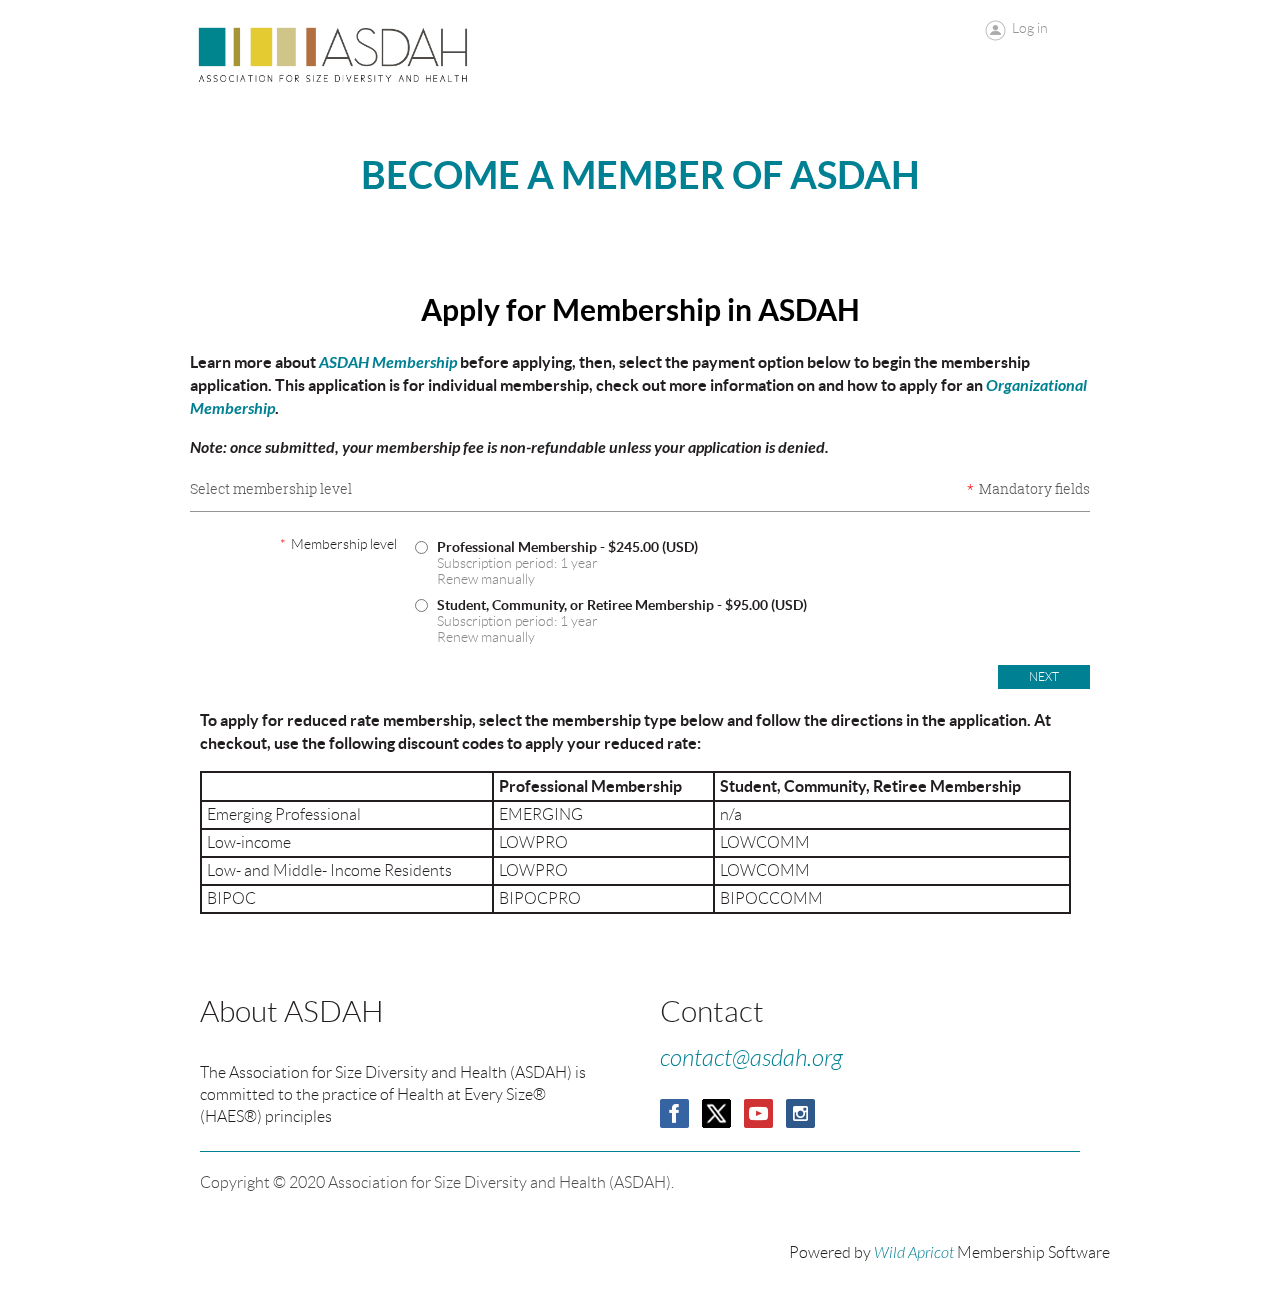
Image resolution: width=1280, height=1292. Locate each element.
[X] (716, 1113)
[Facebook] (674, 1113)
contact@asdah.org (751, 1058)
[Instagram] (800, 1113)
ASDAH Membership (388, 362)
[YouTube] (758, 1113)
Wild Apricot (914, 1253)
